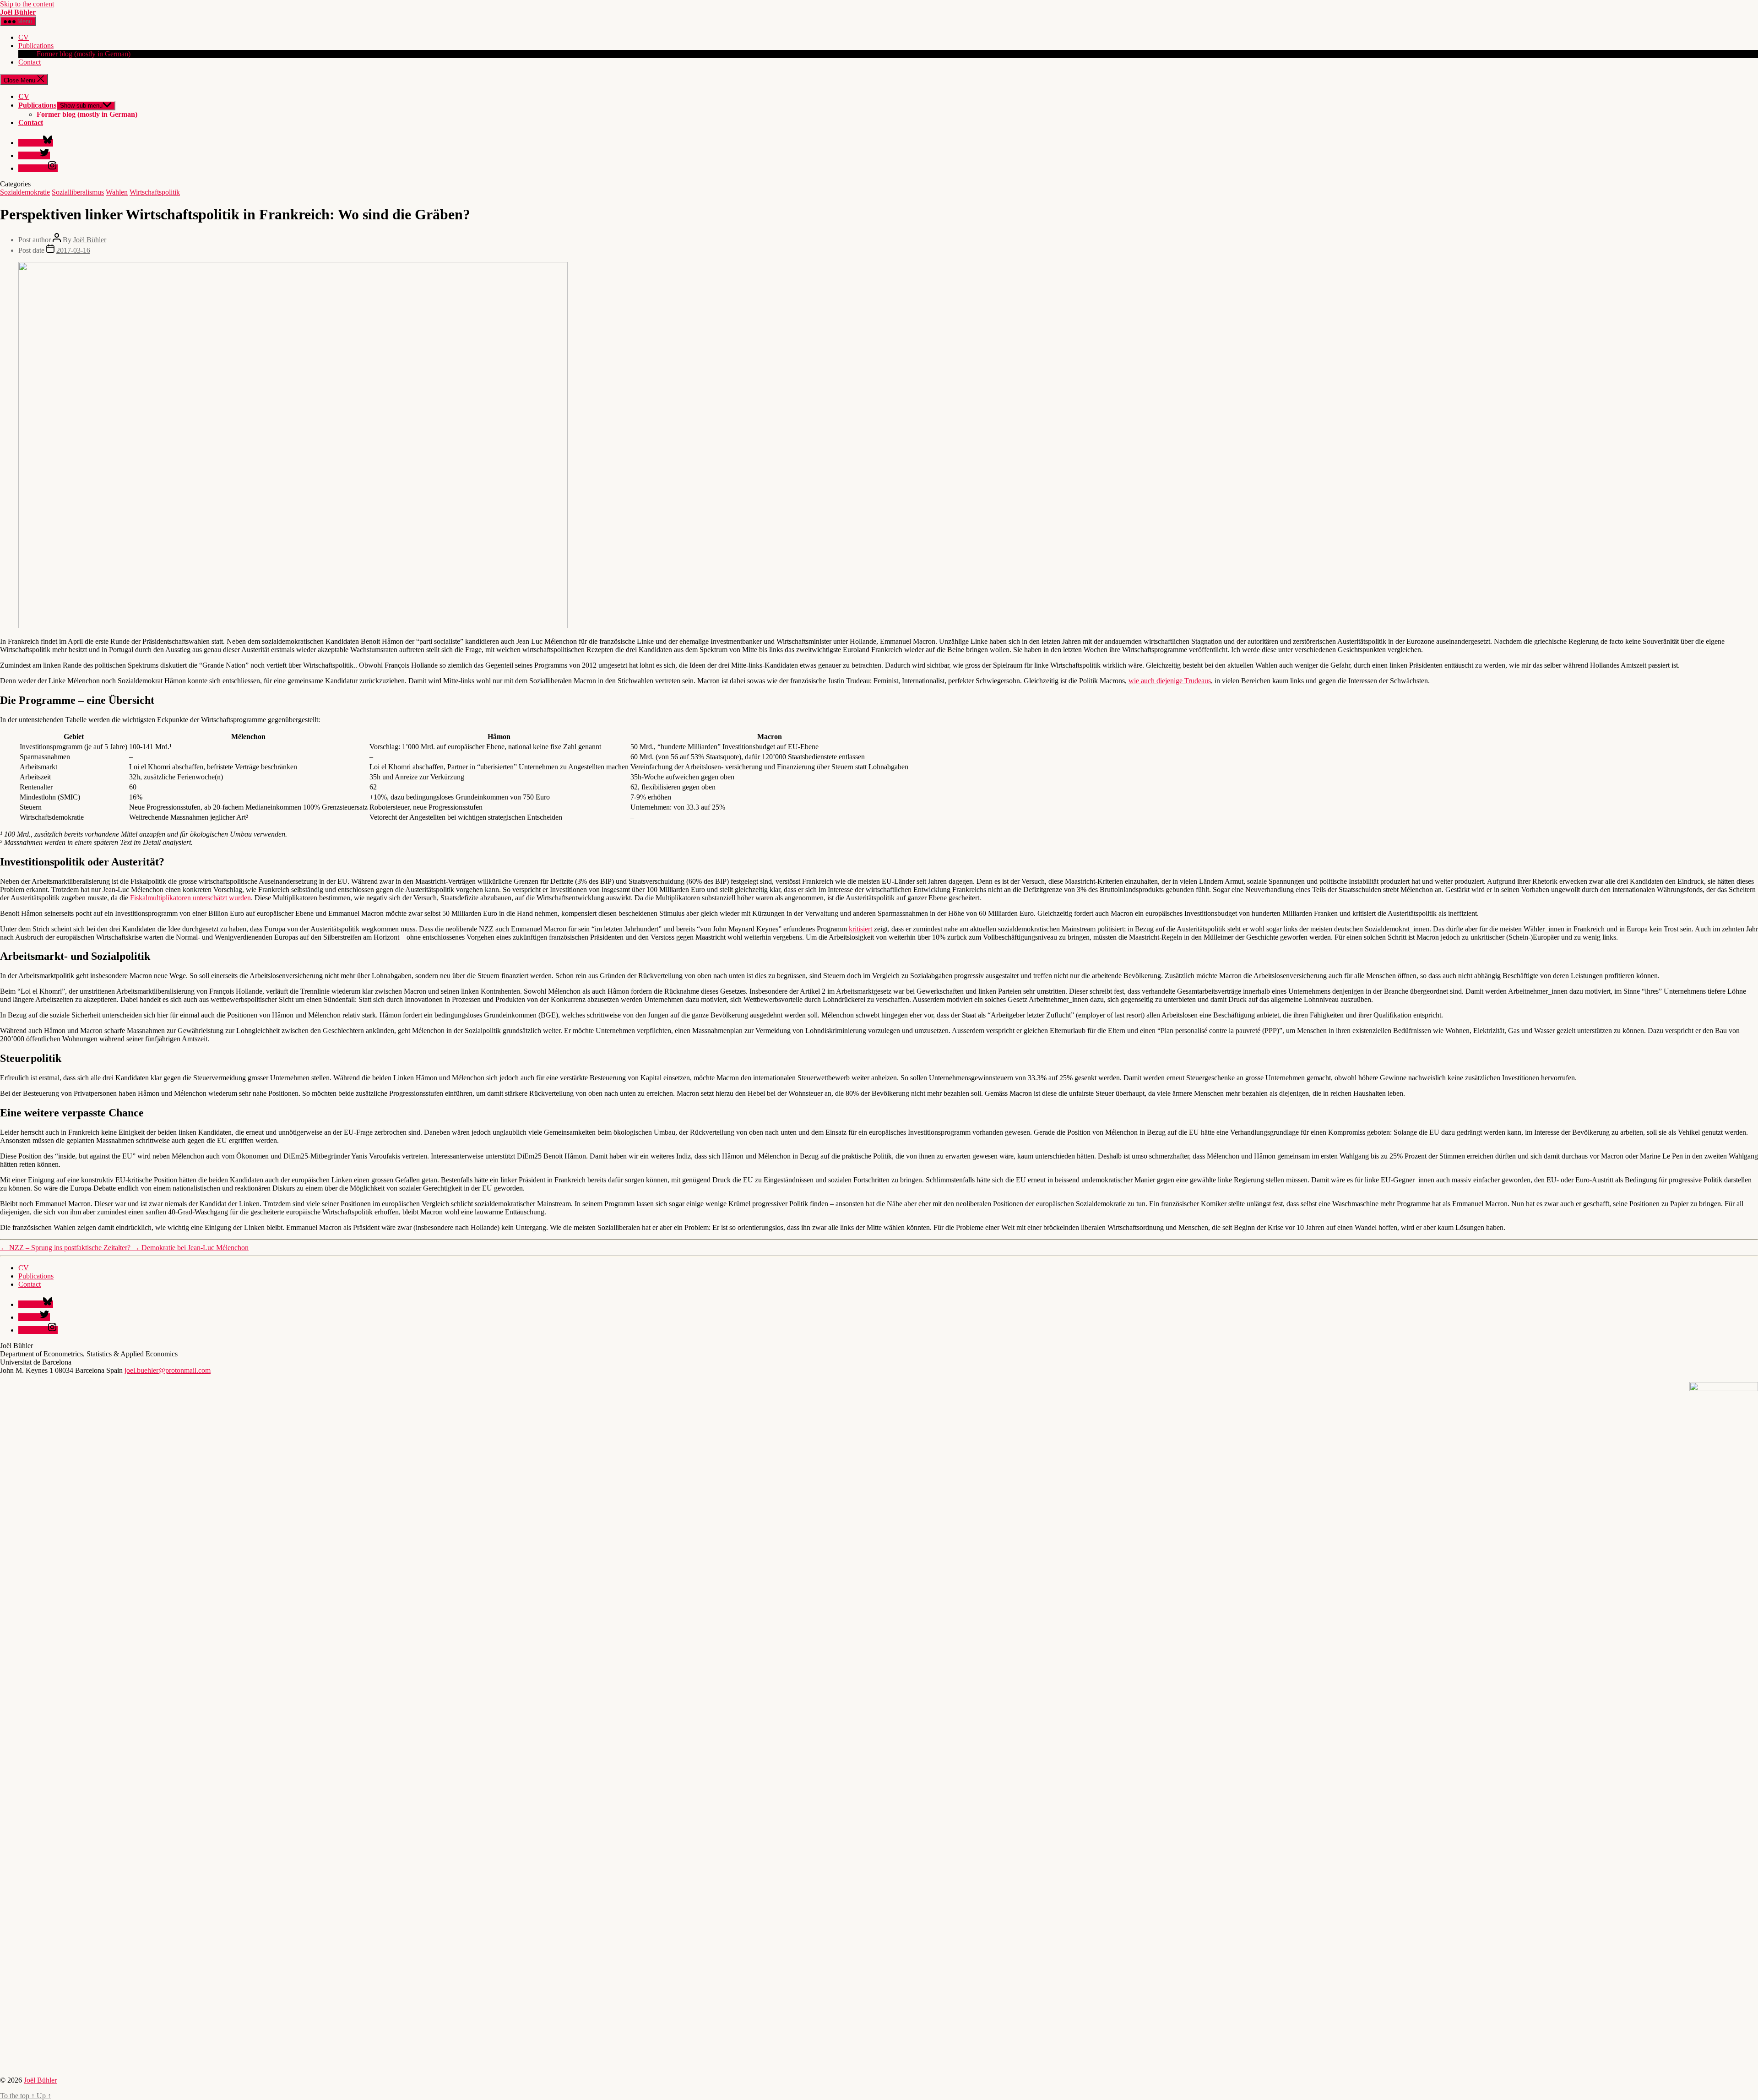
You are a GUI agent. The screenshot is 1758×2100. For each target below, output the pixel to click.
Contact (30, 62)
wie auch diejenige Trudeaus (1170, 681)
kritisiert (860, 929)
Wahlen (117, 192)
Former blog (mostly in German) (84, 54)
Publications (36, 46)
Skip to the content (27, 4)
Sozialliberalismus (78, 192)
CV (24, 37)
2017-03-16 (73, 250)
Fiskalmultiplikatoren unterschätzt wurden (190, 898)
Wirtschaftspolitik (155, 192)
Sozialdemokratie (25, 192)
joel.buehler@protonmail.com (168, 1370)
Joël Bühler (18, 12)
